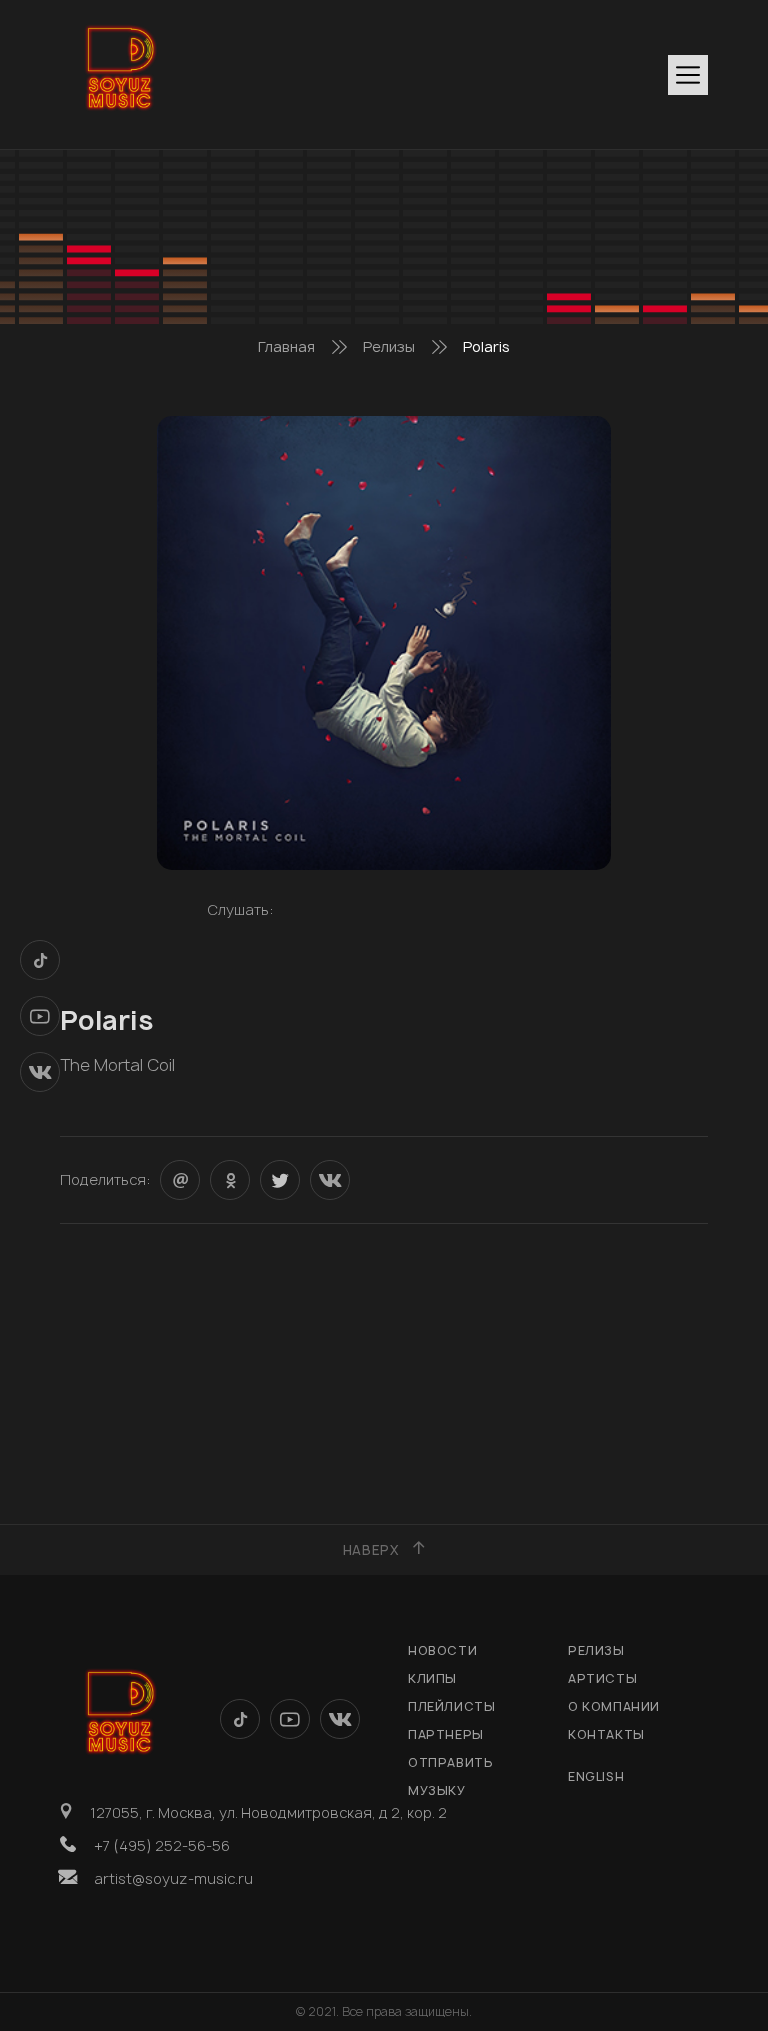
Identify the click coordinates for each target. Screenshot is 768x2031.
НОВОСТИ (442, 1650)
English (596, 1776)
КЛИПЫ (432, 1678)
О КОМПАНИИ (614, 1706)
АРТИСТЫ (602, 1678)
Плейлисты (451, 1706)
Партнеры (446, 1734)
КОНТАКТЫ (606, 1734)
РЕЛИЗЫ (596, 1650)
